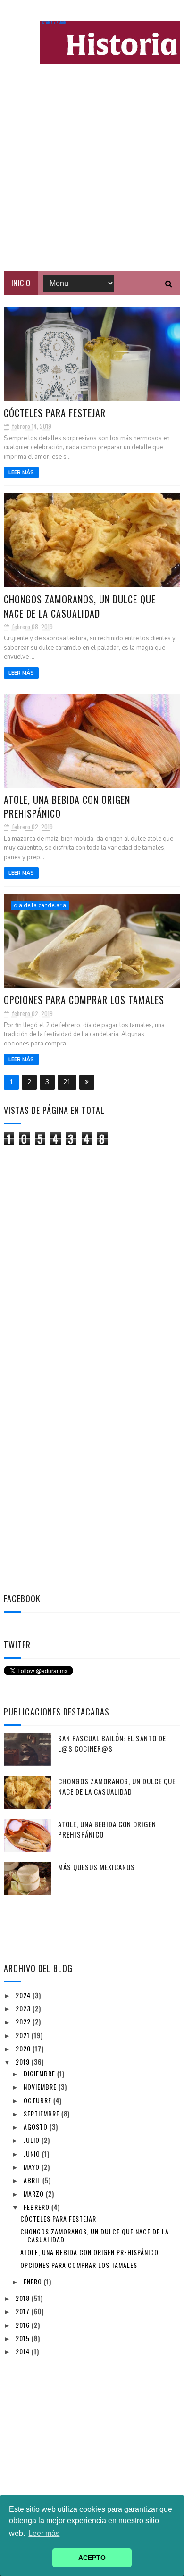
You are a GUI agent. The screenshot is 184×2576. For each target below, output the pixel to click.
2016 (24, 2325)
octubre (38, 2100)
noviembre (41, 2087)
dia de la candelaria (40, 905)
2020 (24, 2048)
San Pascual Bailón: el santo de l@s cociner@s (112, 1744)
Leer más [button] (44, 2533)
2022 (24, 2021)
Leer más (21, 473)
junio (33, 2154)
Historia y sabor (53, 23)
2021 (24, 2035)
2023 (24, 2008)
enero (34, 2281)
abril (33, 2180)
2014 (24, 2351)
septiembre (42, 2113)
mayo (33, 2167)
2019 (24, 2062)
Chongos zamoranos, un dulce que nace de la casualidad (80, 606)
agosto (37, 2127)
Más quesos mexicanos (96, 1867)
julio (33, 2140)
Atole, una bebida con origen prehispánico (67, 807)
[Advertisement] (92, 175)
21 (67, 1082)
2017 (24, 2311)
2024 (24, 1995)
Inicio (21, 283)
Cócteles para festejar (55, 413)
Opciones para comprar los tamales (84, 1000)
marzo (35, 2194)
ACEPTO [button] (92, 2558)
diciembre (40, 2073)
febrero (38, 2207)
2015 (24, 2338)
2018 (24, 2298)
